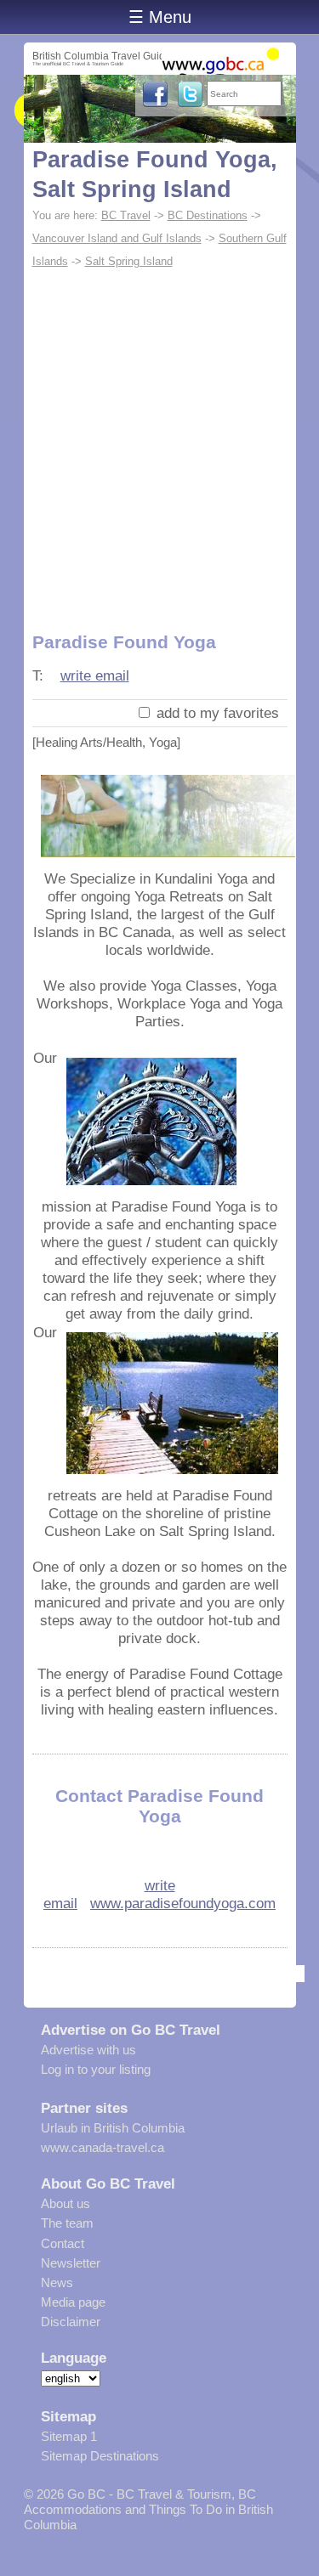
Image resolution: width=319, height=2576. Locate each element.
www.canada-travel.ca (103, 2147)
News (57, 2282)
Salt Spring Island (129, 261)
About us (66, 2203)
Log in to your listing (96, 2069)
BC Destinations (208, 215)
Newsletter (71, 2263)
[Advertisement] (159, 441)
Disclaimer (71, 2322)
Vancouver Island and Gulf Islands (117, 238)
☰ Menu (160, 17)
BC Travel (126, 215)
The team (67, 2223)
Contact (63, 2243)
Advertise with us (88, 2050)
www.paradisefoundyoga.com (183, 1903)
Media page (73, 2302)
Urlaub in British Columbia (113, 2128)
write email (95, 675)
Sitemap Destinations (100, 2456)
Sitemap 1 (69, 2436)
